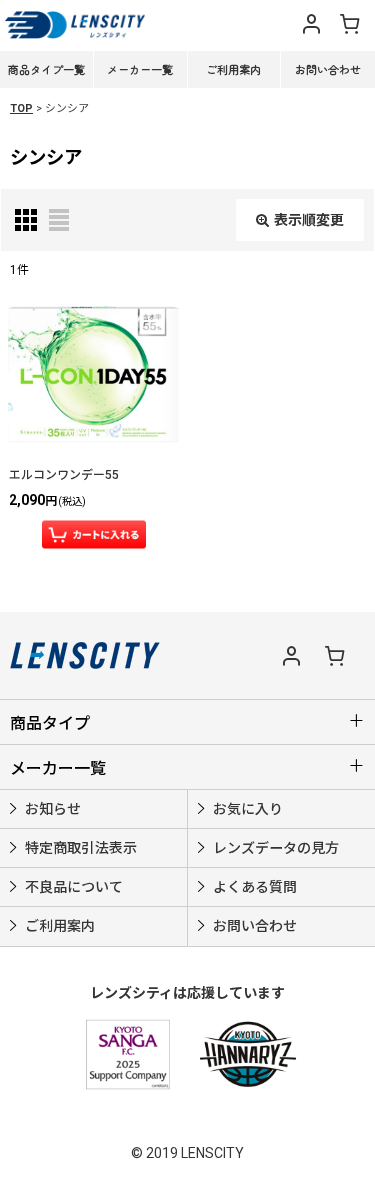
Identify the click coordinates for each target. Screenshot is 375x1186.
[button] (261, 20)
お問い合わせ (328, 69)
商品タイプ (50, 723)
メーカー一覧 (140, 69)
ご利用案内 (233, 69)
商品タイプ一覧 (46, 69)
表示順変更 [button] (309, 220)
